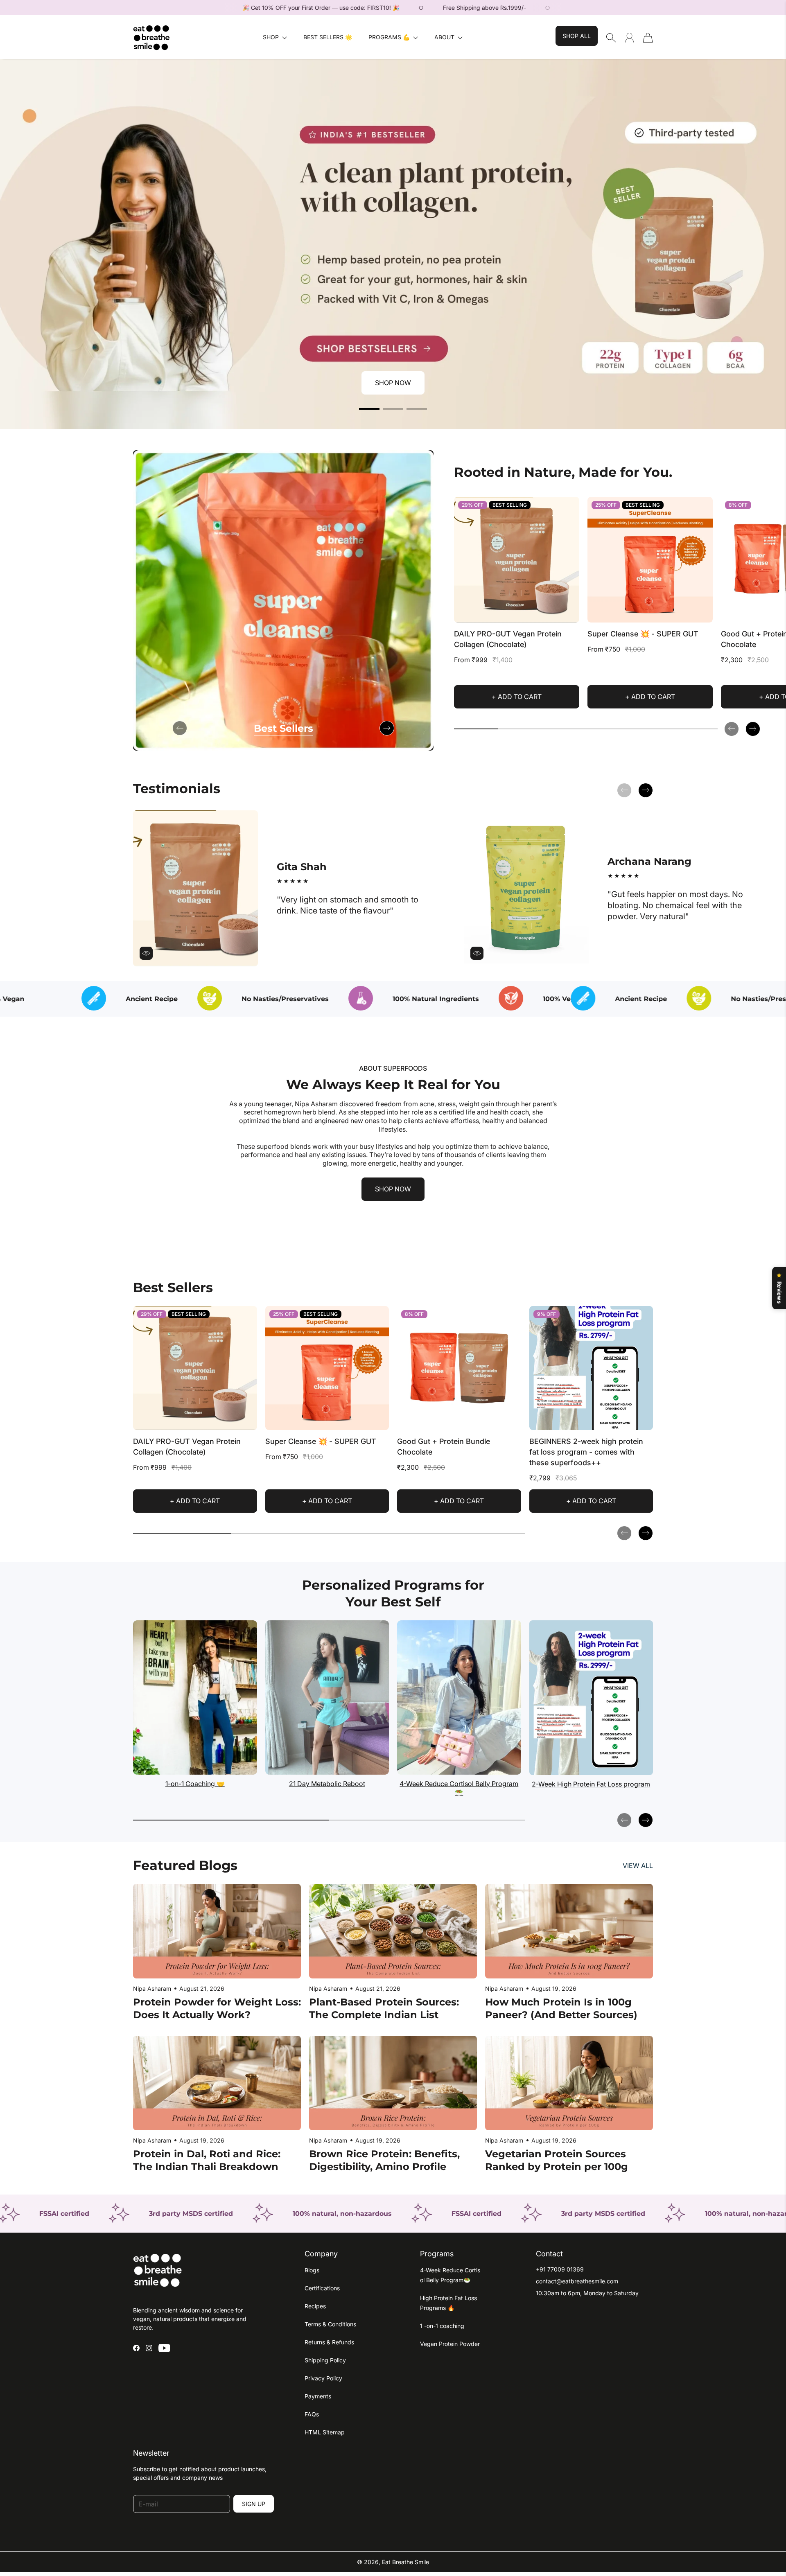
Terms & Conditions (330, 2324)
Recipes (315, 2306)
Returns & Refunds (329, 2342)
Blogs (312, 2270)
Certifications (322, 2288)
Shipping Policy (325, 2360)
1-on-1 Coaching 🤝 (195, 1784)
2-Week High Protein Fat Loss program (591, 1784)
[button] (275, 37)
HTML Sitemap (325, 2432)
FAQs (312, 2414)
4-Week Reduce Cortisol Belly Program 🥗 (459, 1788)
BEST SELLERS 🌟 (328, 37)
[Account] (629, 37)
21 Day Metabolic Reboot (327, 1784)
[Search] (611, 38)
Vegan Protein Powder (450, 2344)
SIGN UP (254, 2504)
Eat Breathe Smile (405, 2562)
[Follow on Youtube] (164, 2348)
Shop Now (393, 383)
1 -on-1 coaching (442, 2326)
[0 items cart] (648, 38)
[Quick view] (569, 613)
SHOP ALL (577, 36)
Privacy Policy (323, 2378)
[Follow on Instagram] (149, 2348)
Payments (318, 2396)
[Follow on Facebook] (136, 2348)
